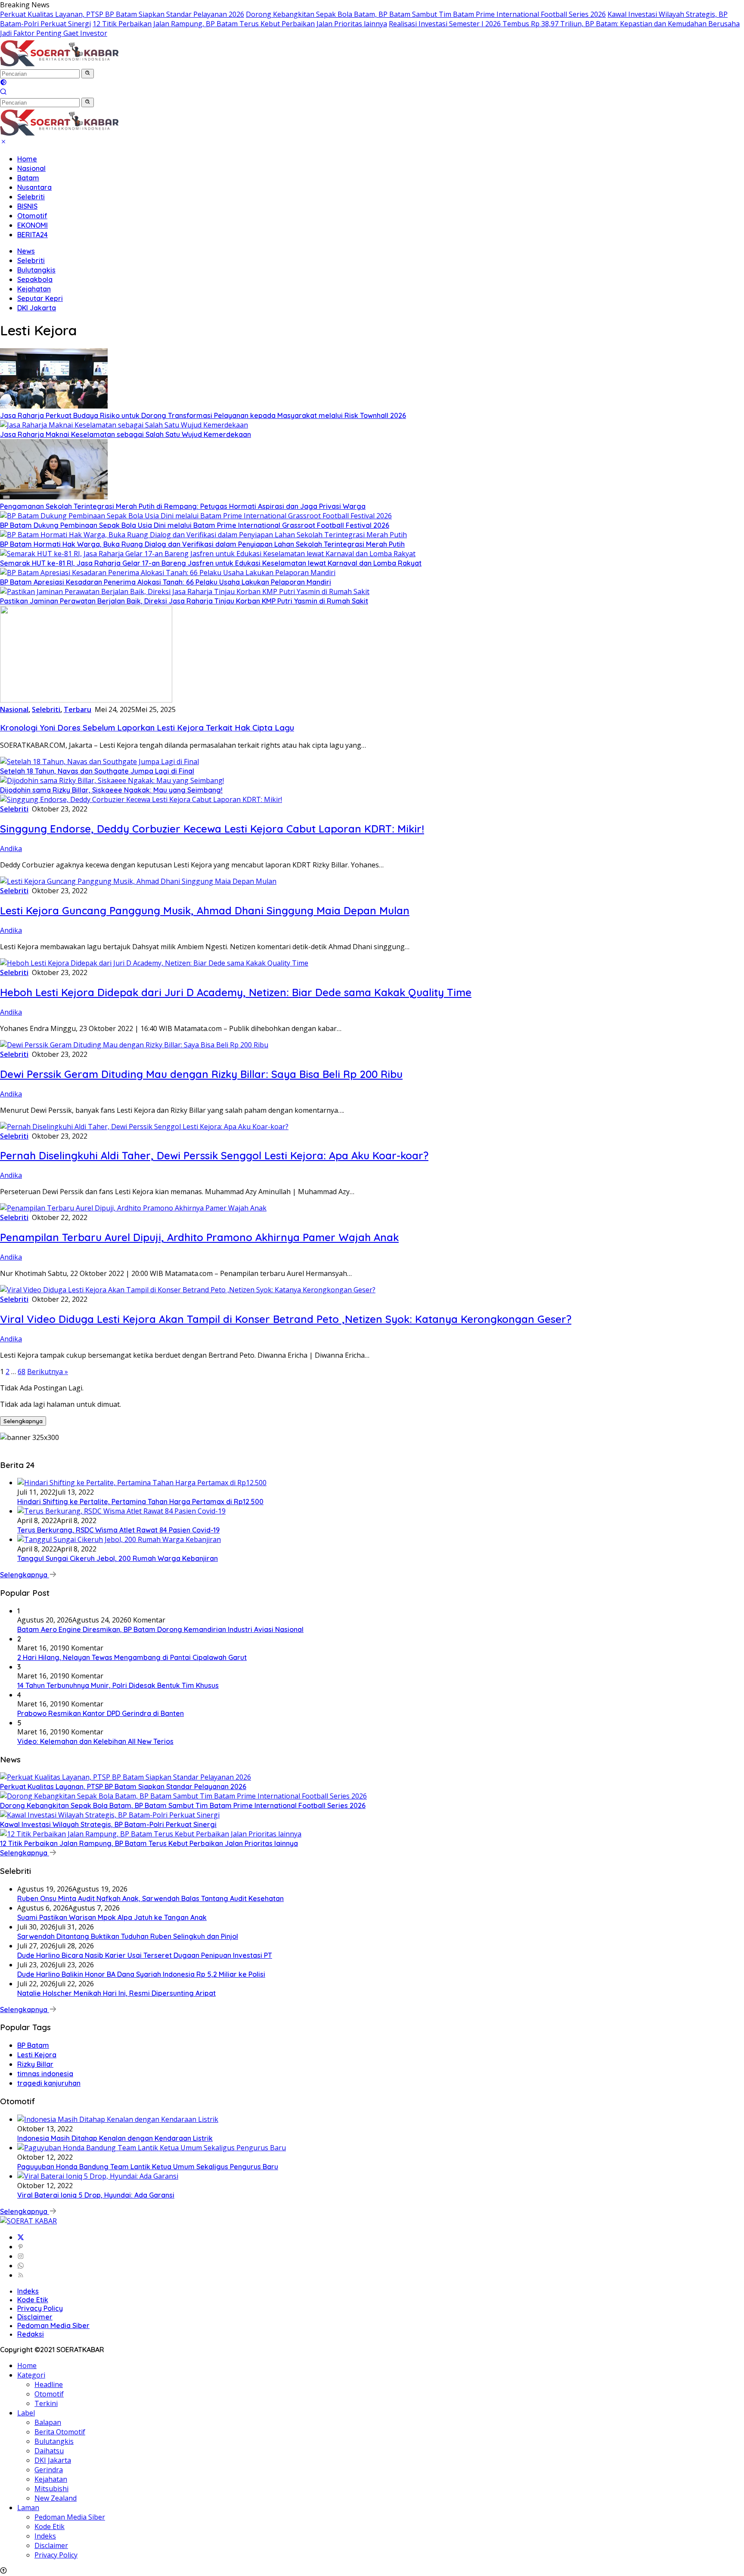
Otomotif (32, 216)
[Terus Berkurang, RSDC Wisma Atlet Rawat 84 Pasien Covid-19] (121, 1511)
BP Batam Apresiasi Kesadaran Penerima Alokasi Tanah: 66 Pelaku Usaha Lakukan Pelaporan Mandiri (166, 582)
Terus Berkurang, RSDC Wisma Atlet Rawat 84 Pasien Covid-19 (118, 1530)
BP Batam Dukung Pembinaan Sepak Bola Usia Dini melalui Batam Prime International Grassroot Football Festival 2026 (195, 525)
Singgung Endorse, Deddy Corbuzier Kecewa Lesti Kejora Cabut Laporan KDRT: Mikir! (212, 829)
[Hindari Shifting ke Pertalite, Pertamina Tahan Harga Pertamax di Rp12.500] (142, 1483)
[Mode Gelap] (3, 83)
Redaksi (31, 2334)
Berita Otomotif (60, 2432)
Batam (28, 178)
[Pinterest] (21, 2247)
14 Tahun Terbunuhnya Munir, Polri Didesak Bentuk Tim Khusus (118, 1685)
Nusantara (34, 187)
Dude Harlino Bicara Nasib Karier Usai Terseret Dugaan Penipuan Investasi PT (145, 1955)
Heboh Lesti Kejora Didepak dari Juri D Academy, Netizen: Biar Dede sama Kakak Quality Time (236, 992)
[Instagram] (21, 2256)
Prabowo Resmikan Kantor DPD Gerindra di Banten (101, 1713)
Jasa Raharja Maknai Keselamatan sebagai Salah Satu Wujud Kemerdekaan (126, 434)
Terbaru (77, 709)
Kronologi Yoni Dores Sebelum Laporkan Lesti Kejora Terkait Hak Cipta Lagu (147, 728)
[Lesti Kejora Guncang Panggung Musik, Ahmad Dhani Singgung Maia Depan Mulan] (138, 881)
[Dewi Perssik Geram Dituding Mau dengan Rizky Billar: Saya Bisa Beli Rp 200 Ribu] (134, 1045)
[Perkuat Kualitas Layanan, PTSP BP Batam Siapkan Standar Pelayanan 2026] (126, 1777)
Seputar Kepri (40, 298)
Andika (11, 848)
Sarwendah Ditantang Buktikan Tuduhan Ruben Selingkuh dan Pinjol (128, 1936)
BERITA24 (33, 235)
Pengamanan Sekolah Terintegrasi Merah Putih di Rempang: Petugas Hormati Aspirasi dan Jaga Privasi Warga (183, 506)
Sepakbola (35, 279)
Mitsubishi (51, 2489)
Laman (28, 2508)
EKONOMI (33, 225)
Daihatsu (49, 2451)
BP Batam (33, 2045)
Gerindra (49, 2470)
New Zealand (56, 2498)
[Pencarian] (3, 93)
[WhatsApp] (21, 2266)
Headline (49, 2384)
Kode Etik (33, 2300)
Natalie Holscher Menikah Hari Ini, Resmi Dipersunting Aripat (116, 1993)
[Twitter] (21, 2237)
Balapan (48, 2422)
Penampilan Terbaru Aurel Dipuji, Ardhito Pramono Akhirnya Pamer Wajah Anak (199, 1237)
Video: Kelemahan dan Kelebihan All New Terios (95, 1741)
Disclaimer (35, 2317)
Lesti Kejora (37, 2055)
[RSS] (21, 2275)
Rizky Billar (35, 2064)
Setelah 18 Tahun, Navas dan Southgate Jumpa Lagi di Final (97, 771)
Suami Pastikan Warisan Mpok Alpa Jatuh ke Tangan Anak (112, 1917)
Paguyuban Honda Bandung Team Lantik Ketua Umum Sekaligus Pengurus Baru (148, 2167)
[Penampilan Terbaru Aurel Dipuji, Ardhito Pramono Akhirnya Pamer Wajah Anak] (133, 1208)
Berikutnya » (48, 1372)
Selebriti (31, 197)
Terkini (46, 2403)
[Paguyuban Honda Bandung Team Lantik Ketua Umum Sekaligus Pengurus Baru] (152, 2148)
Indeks (28, 2291)
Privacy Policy (40, 2308)
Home (27, 159)
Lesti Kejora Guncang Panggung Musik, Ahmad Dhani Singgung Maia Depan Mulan (205, 910)
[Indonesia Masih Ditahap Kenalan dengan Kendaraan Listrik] (118, 2119)
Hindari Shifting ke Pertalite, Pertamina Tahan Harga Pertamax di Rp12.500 (140, 1502)
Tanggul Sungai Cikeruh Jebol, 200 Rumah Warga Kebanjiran (118, 1558)
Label (26, 2413)
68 (22, 1372)
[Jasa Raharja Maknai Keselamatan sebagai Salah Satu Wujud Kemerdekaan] (124, 425)
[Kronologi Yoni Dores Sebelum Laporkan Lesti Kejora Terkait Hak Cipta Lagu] (86, 700)
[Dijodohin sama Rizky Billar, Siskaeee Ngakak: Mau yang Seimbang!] (112, 780)
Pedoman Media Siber (53, 2325)
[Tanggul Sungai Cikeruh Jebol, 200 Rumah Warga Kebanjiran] (119, 1539)
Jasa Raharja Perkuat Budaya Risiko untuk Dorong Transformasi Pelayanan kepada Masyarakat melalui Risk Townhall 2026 (203, 415)
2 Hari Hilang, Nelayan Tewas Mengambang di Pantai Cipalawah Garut (132, 1657)
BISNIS (27, 206)
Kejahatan (34, 289)
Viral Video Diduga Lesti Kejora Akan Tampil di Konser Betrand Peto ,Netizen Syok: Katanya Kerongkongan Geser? (286, 1319)
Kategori (31, 2375)
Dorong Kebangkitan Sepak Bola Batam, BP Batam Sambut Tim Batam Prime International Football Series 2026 (426, 14)
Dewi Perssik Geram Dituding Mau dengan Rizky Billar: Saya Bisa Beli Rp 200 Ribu (201, 1074)
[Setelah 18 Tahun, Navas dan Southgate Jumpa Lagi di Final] (99, 762)
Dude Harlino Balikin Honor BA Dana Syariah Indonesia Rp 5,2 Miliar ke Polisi (141, 1974)
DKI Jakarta (37, 308)
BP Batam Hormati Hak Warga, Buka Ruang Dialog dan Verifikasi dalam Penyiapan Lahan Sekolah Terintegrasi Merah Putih (202, 544)
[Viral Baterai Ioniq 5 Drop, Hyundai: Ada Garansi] (98, 2176)
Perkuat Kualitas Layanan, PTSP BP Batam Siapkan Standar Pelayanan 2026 (122, 14)
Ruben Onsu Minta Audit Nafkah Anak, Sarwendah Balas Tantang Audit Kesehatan (150, 1898)
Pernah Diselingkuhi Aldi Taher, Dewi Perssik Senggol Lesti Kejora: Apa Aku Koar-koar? (214, 1155)
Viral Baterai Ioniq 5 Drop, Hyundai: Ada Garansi (96, 2195)
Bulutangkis (36, 270)
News (26, 251)
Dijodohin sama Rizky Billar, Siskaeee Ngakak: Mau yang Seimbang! (111, 790)
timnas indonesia (45, 2074)
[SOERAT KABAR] (61, 64)
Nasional (31, 168)
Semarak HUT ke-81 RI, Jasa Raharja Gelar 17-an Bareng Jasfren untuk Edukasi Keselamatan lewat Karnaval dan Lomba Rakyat (211, 563)
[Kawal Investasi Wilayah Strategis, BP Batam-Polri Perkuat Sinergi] (110, 1815)
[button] (88, 74)
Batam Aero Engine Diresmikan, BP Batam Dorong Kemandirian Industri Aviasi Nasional (160, 1629)
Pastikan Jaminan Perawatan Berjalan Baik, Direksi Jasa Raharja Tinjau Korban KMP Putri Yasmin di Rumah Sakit (184, 601)
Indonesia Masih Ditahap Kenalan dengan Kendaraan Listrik (115, 2138)
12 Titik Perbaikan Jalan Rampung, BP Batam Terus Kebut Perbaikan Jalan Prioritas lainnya (240, 24)
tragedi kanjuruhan (49, 2083)
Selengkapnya (23, 1421)
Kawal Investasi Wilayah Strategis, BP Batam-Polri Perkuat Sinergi (108, 1824)
